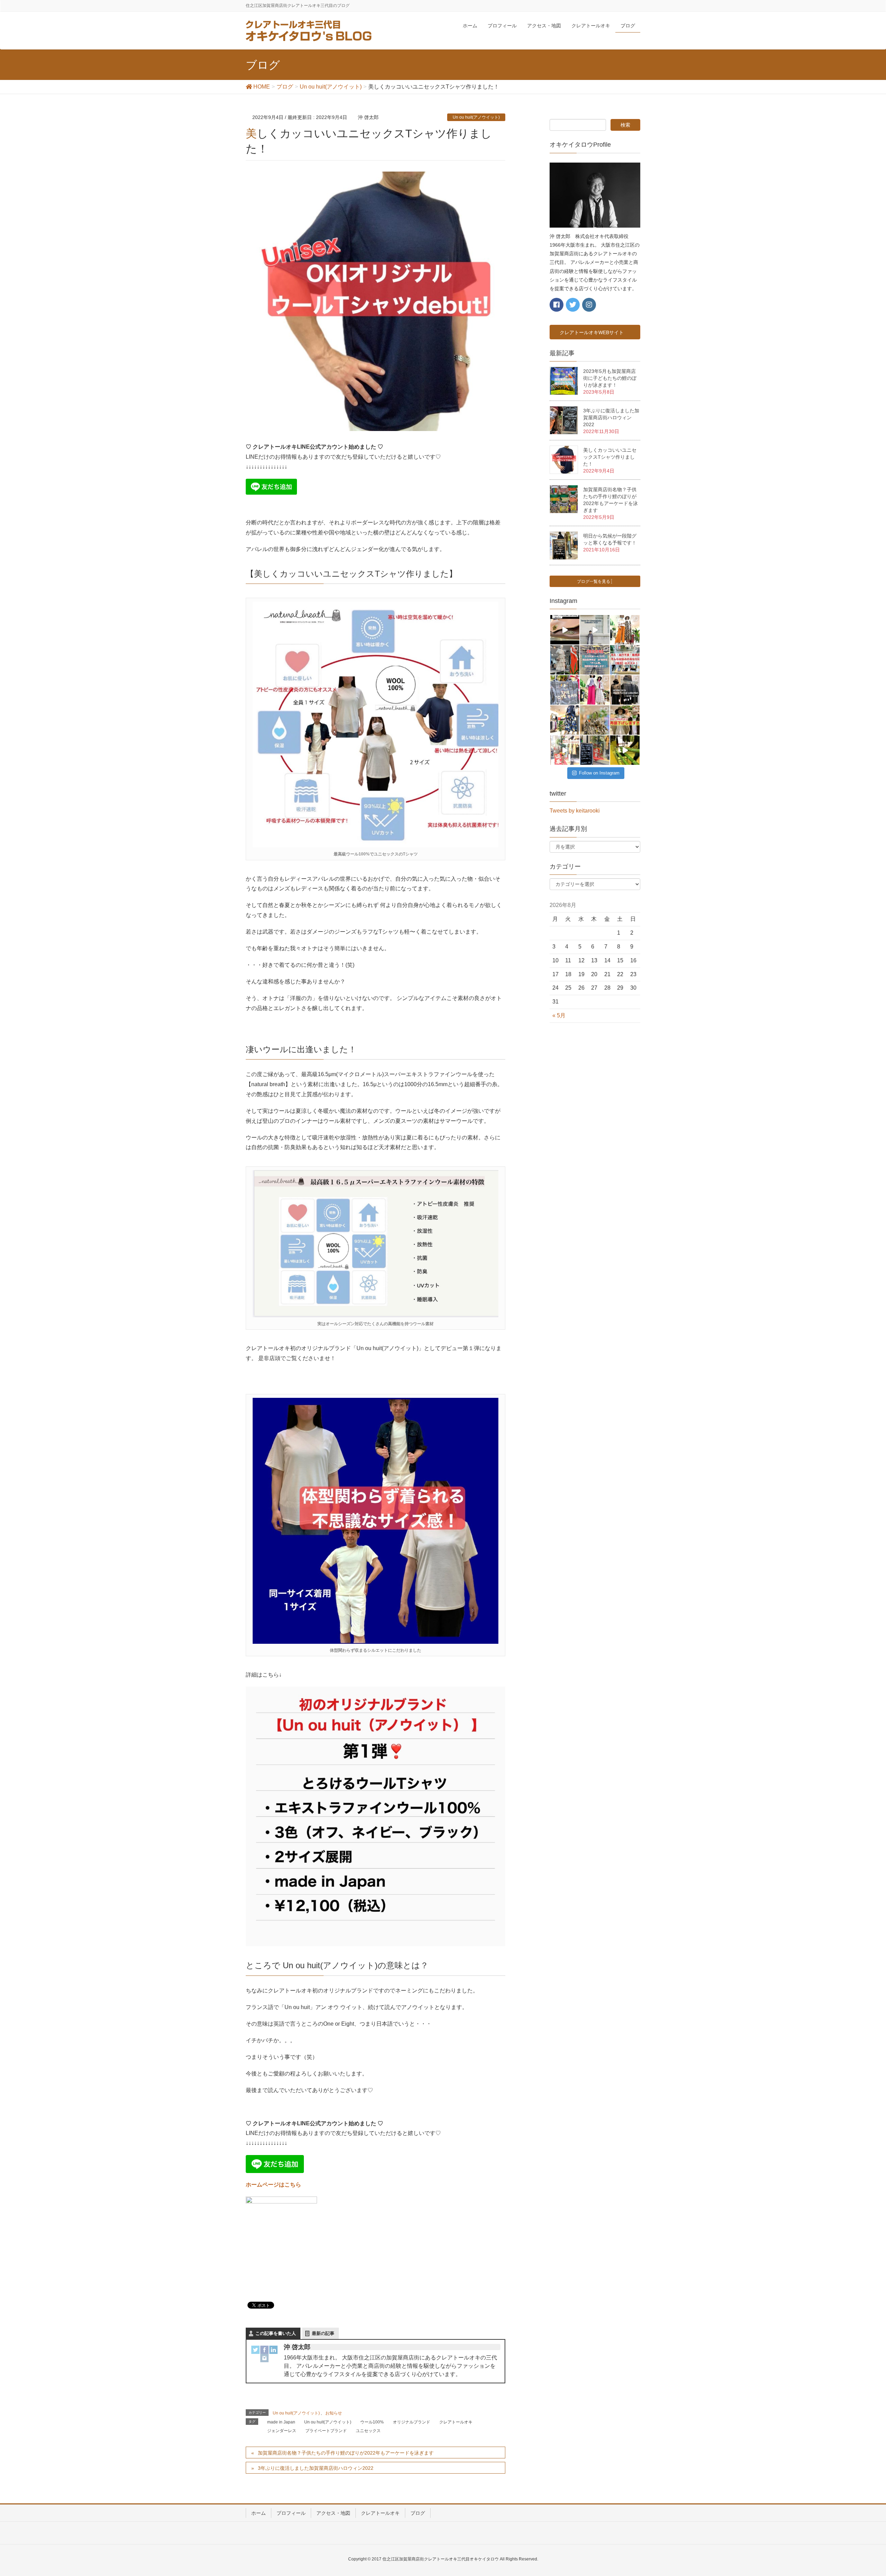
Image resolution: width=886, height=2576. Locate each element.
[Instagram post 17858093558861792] (625, 750)
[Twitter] (255, 2350)
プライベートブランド (326, 2431)
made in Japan (281, 2422)
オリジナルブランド (412, 2422)
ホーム (259, 2513)
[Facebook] (264, 2350)
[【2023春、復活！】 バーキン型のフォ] (595, 720)
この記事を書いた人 (276, 2333)
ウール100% (372, 2422)
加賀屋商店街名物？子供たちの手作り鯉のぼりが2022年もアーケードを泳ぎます (346, 2453)
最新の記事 (323, 2333)
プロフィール (291, 2513)
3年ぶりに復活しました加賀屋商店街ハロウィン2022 (316, 2468)
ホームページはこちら (273, 2185)
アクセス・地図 (333, 2513)
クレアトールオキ (456, 2422)
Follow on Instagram (599, 773)
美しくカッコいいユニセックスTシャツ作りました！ (610, 457)
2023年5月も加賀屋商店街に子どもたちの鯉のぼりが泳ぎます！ (610, 378)
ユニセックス (368, 2431)
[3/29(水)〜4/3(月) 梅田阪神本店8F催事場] (595, 660)
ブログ (418, 2513)
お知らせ (334, 2413)
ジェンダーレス (282, 2431)
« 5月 (559, 1015)
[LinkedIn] (273, 2350)
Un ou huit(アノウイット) (476, 117)
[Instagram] (264, 2358)
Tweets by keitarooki (575, 811)
